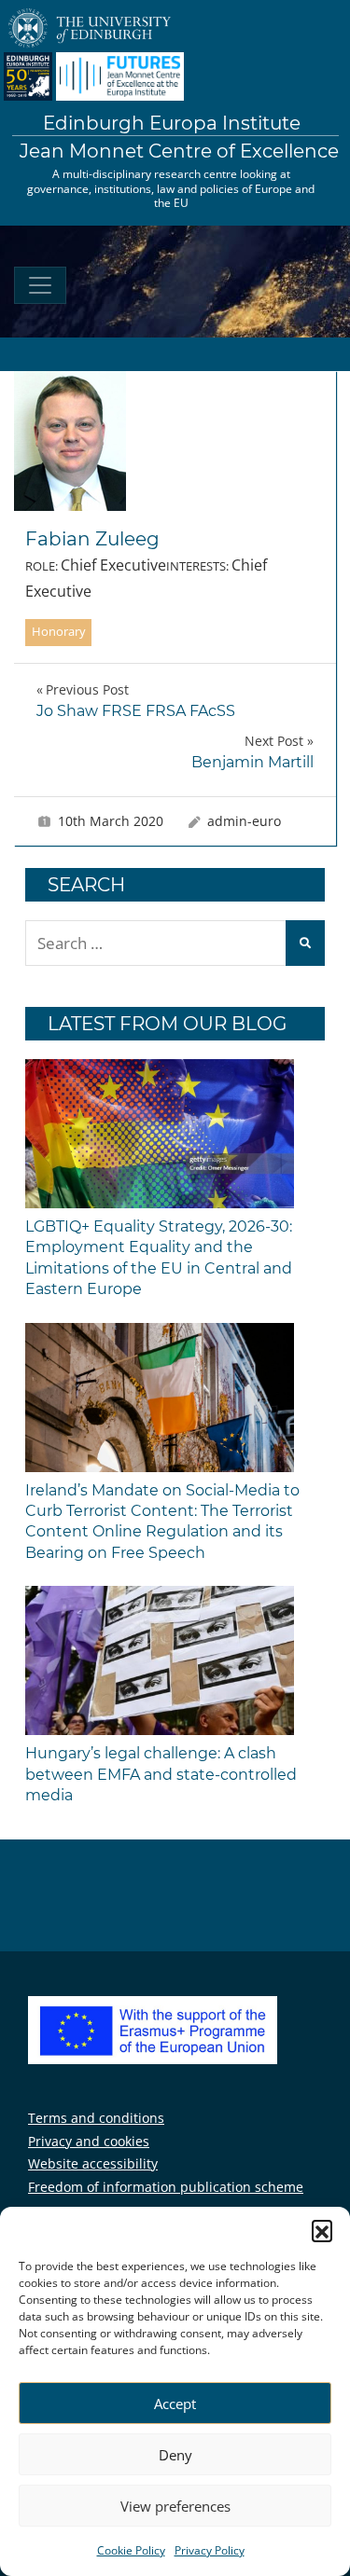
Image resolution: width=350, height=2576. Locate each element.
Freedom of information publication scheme (166, 2187)
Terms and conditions (96, 2118)
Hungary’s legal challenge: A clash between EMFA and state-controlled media (161, 1774)
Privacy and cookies (89, 2141)
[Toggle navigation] (40, 285)
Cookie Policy (131, 2550)
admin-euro (244, 821)
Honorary (59, 631)
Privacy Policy (210, 2550)
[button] (322, 2230)
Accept (175, 2404)
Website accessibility (93, 2163)
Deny (175, 2455)
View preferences (175, 2506)
